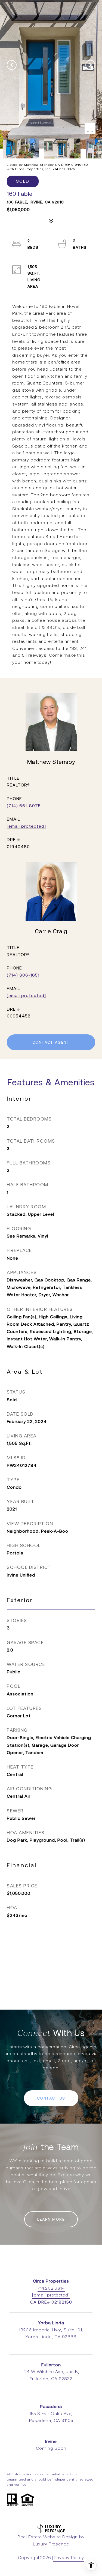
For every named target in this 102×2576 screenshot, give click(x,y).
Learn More (51, 2219)
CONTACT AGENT (51, 1042)
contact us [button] (51, 2098)
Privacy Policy (69, 2558)
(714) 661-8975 (24, 806)
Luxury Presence (51, 2544)
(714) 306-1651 (23, 975)
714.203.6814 (51, 2288)
